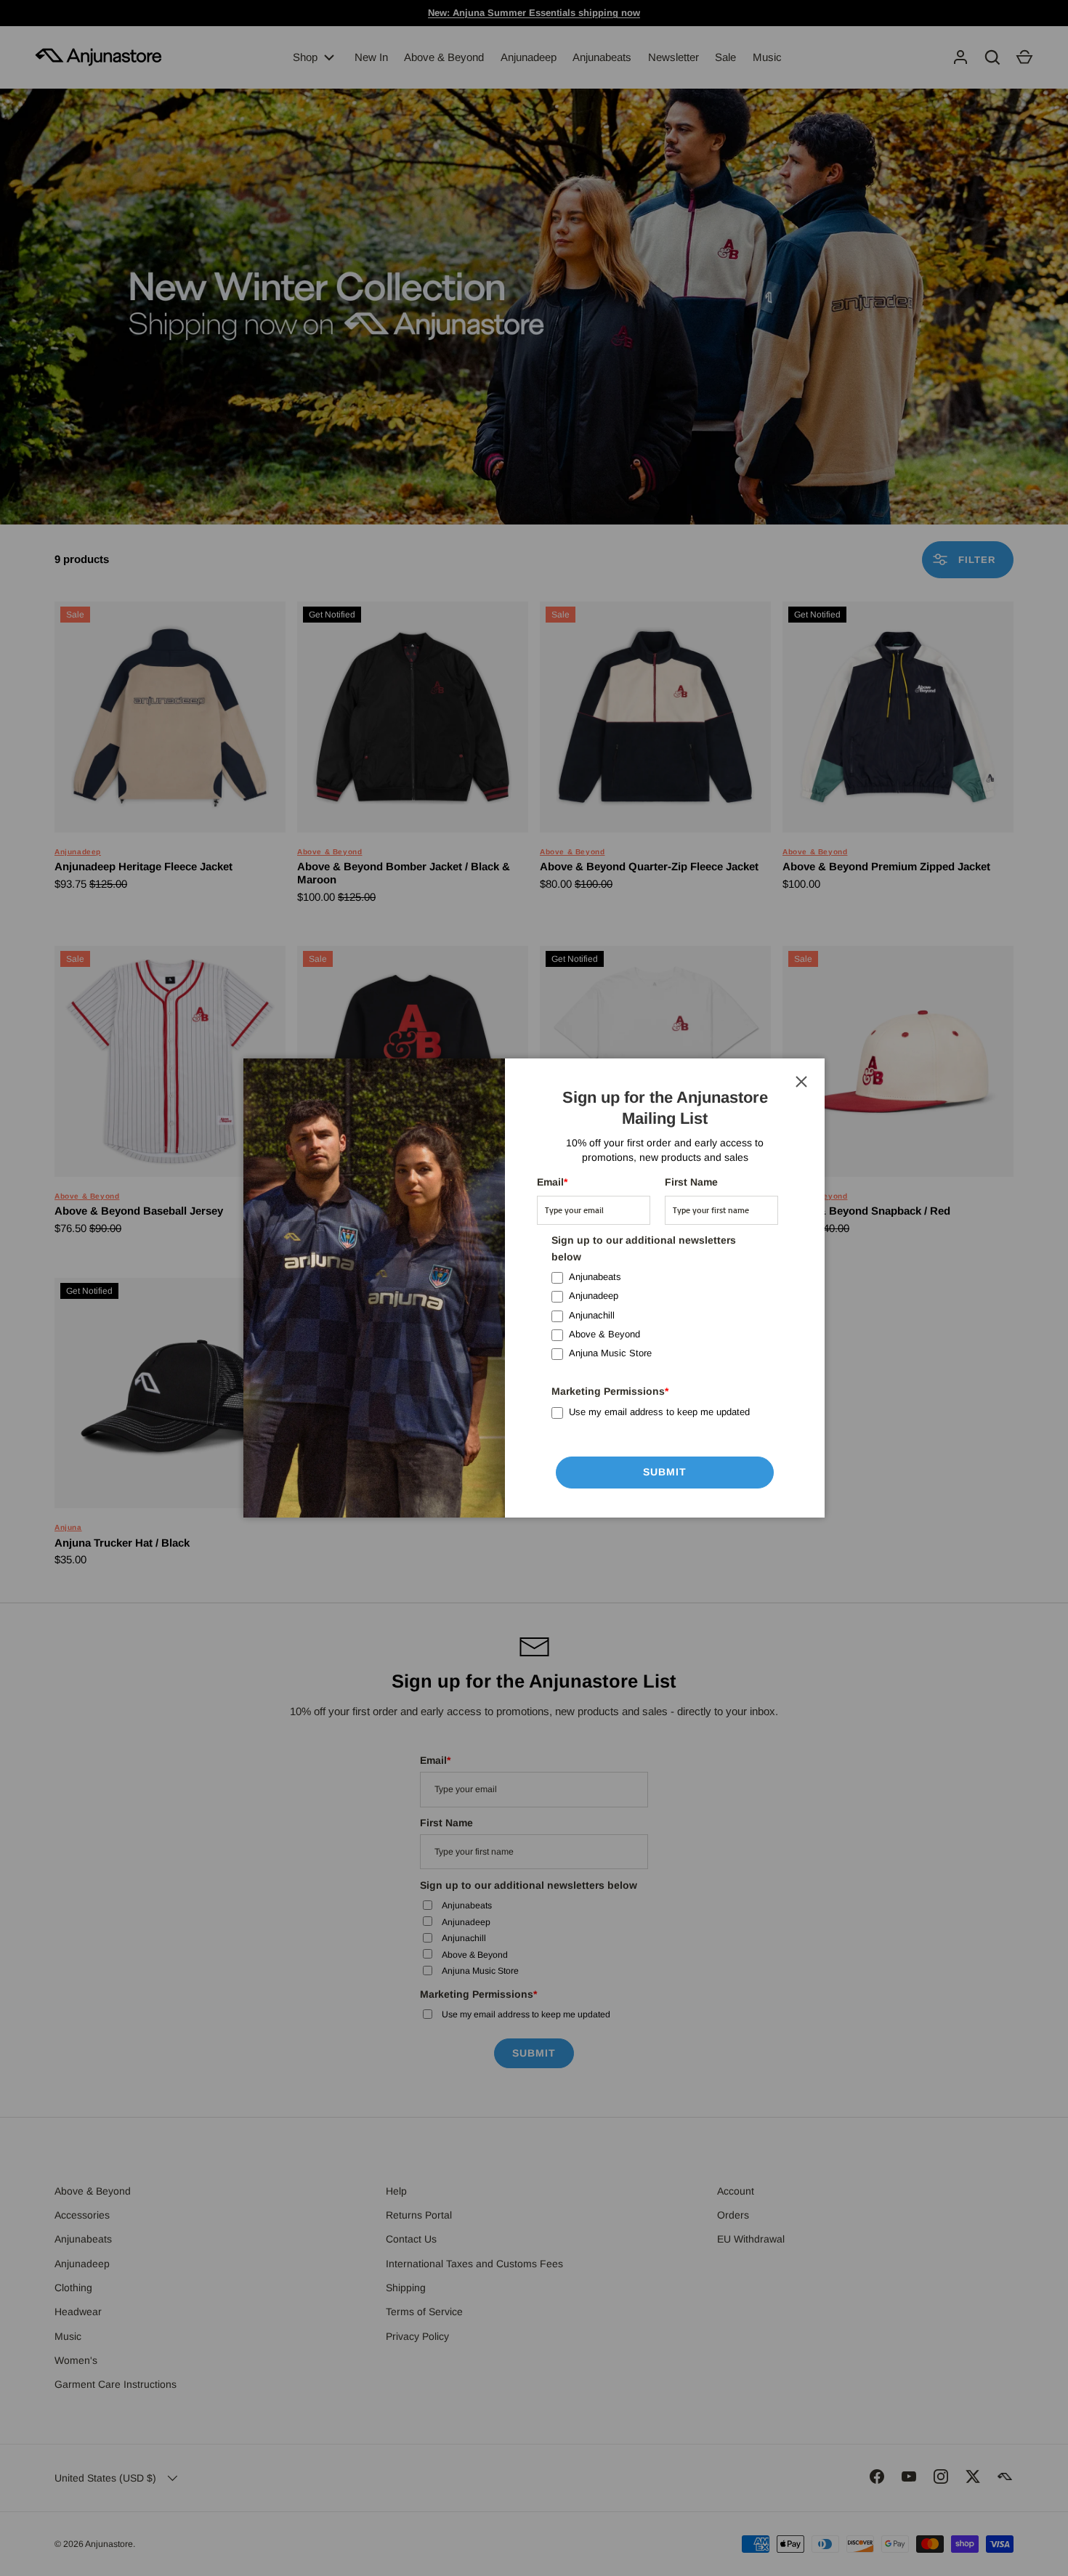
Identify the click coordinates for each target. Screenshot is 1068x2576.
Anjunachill (592, 1315)
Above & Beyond (604, 1334)
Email (552, 1182)
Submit (665, 1472)
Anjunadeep (594, 1296)
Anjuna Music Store (610, 1353)
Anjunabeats (595, 1277)
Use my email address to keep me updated (659, 1412)
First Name (691, 1182)
